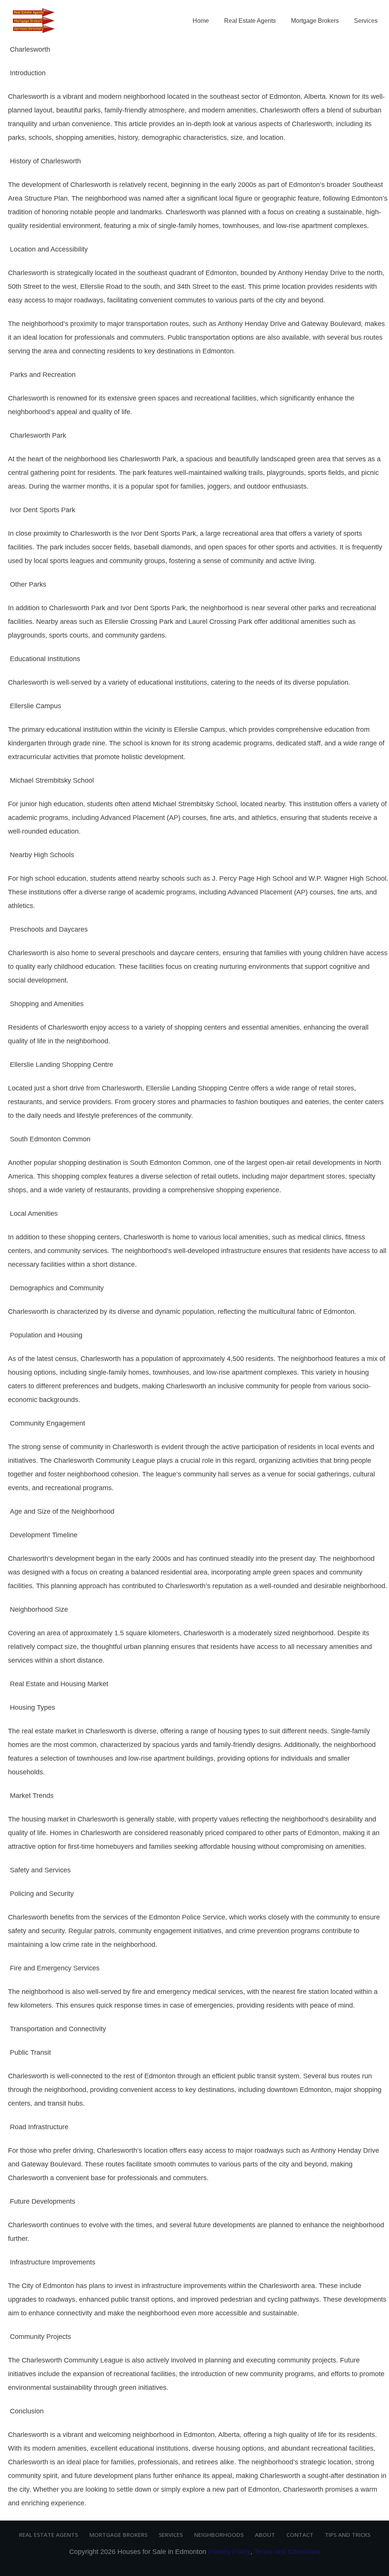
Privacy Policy (229, 2552)
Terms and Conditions (287, 2552)
